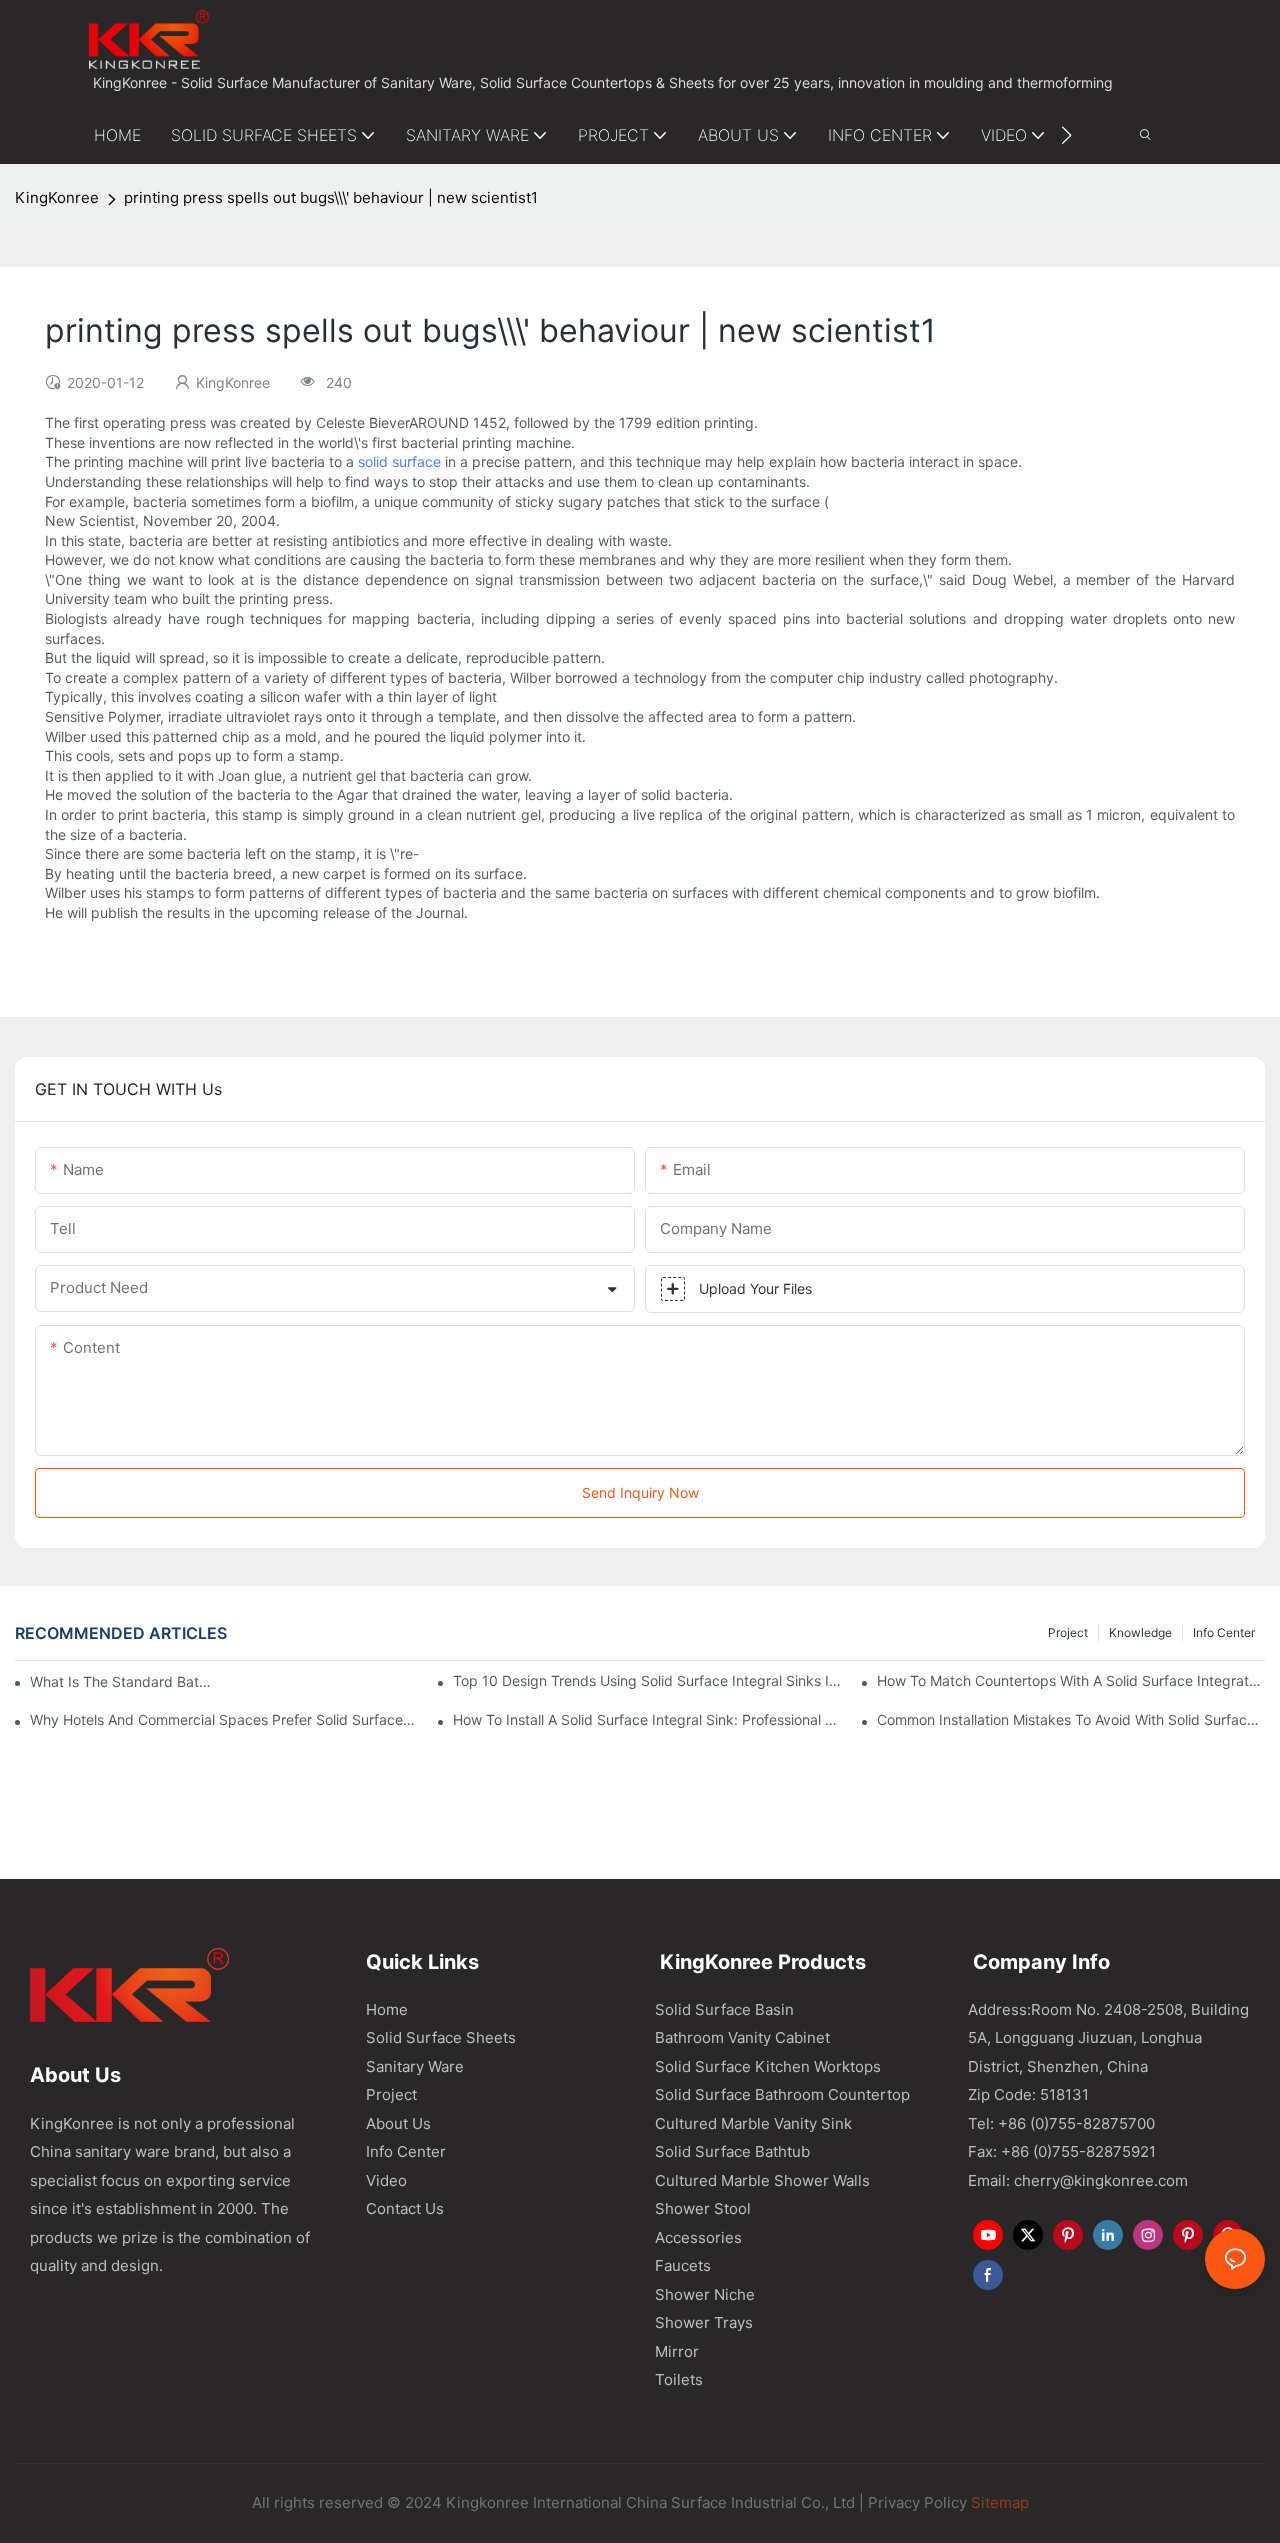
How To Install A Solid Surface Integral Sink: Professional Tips (647, 1719)
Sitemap (998, 2502)
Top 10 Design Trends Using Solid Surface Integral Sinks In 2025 (647, 1680)
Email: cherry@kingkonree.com (1078, 2180)
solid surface (399, 461)
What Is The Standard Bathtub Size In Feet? (123, 1681)
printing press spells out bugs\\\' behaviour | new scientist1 (331, 197)
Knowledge (1140, 1632)
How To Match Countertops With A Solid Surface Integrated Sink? (1071, 1680)
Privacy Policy (917, 2502)
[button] (1066, 135)
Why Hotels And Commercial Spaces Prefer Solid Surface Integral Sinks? (224, 1719)
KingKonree (57, 197)
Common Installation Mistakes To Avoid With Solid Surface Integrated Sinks (1071, 1719)
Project (1068, 1632)
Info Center (1224, 1632)
